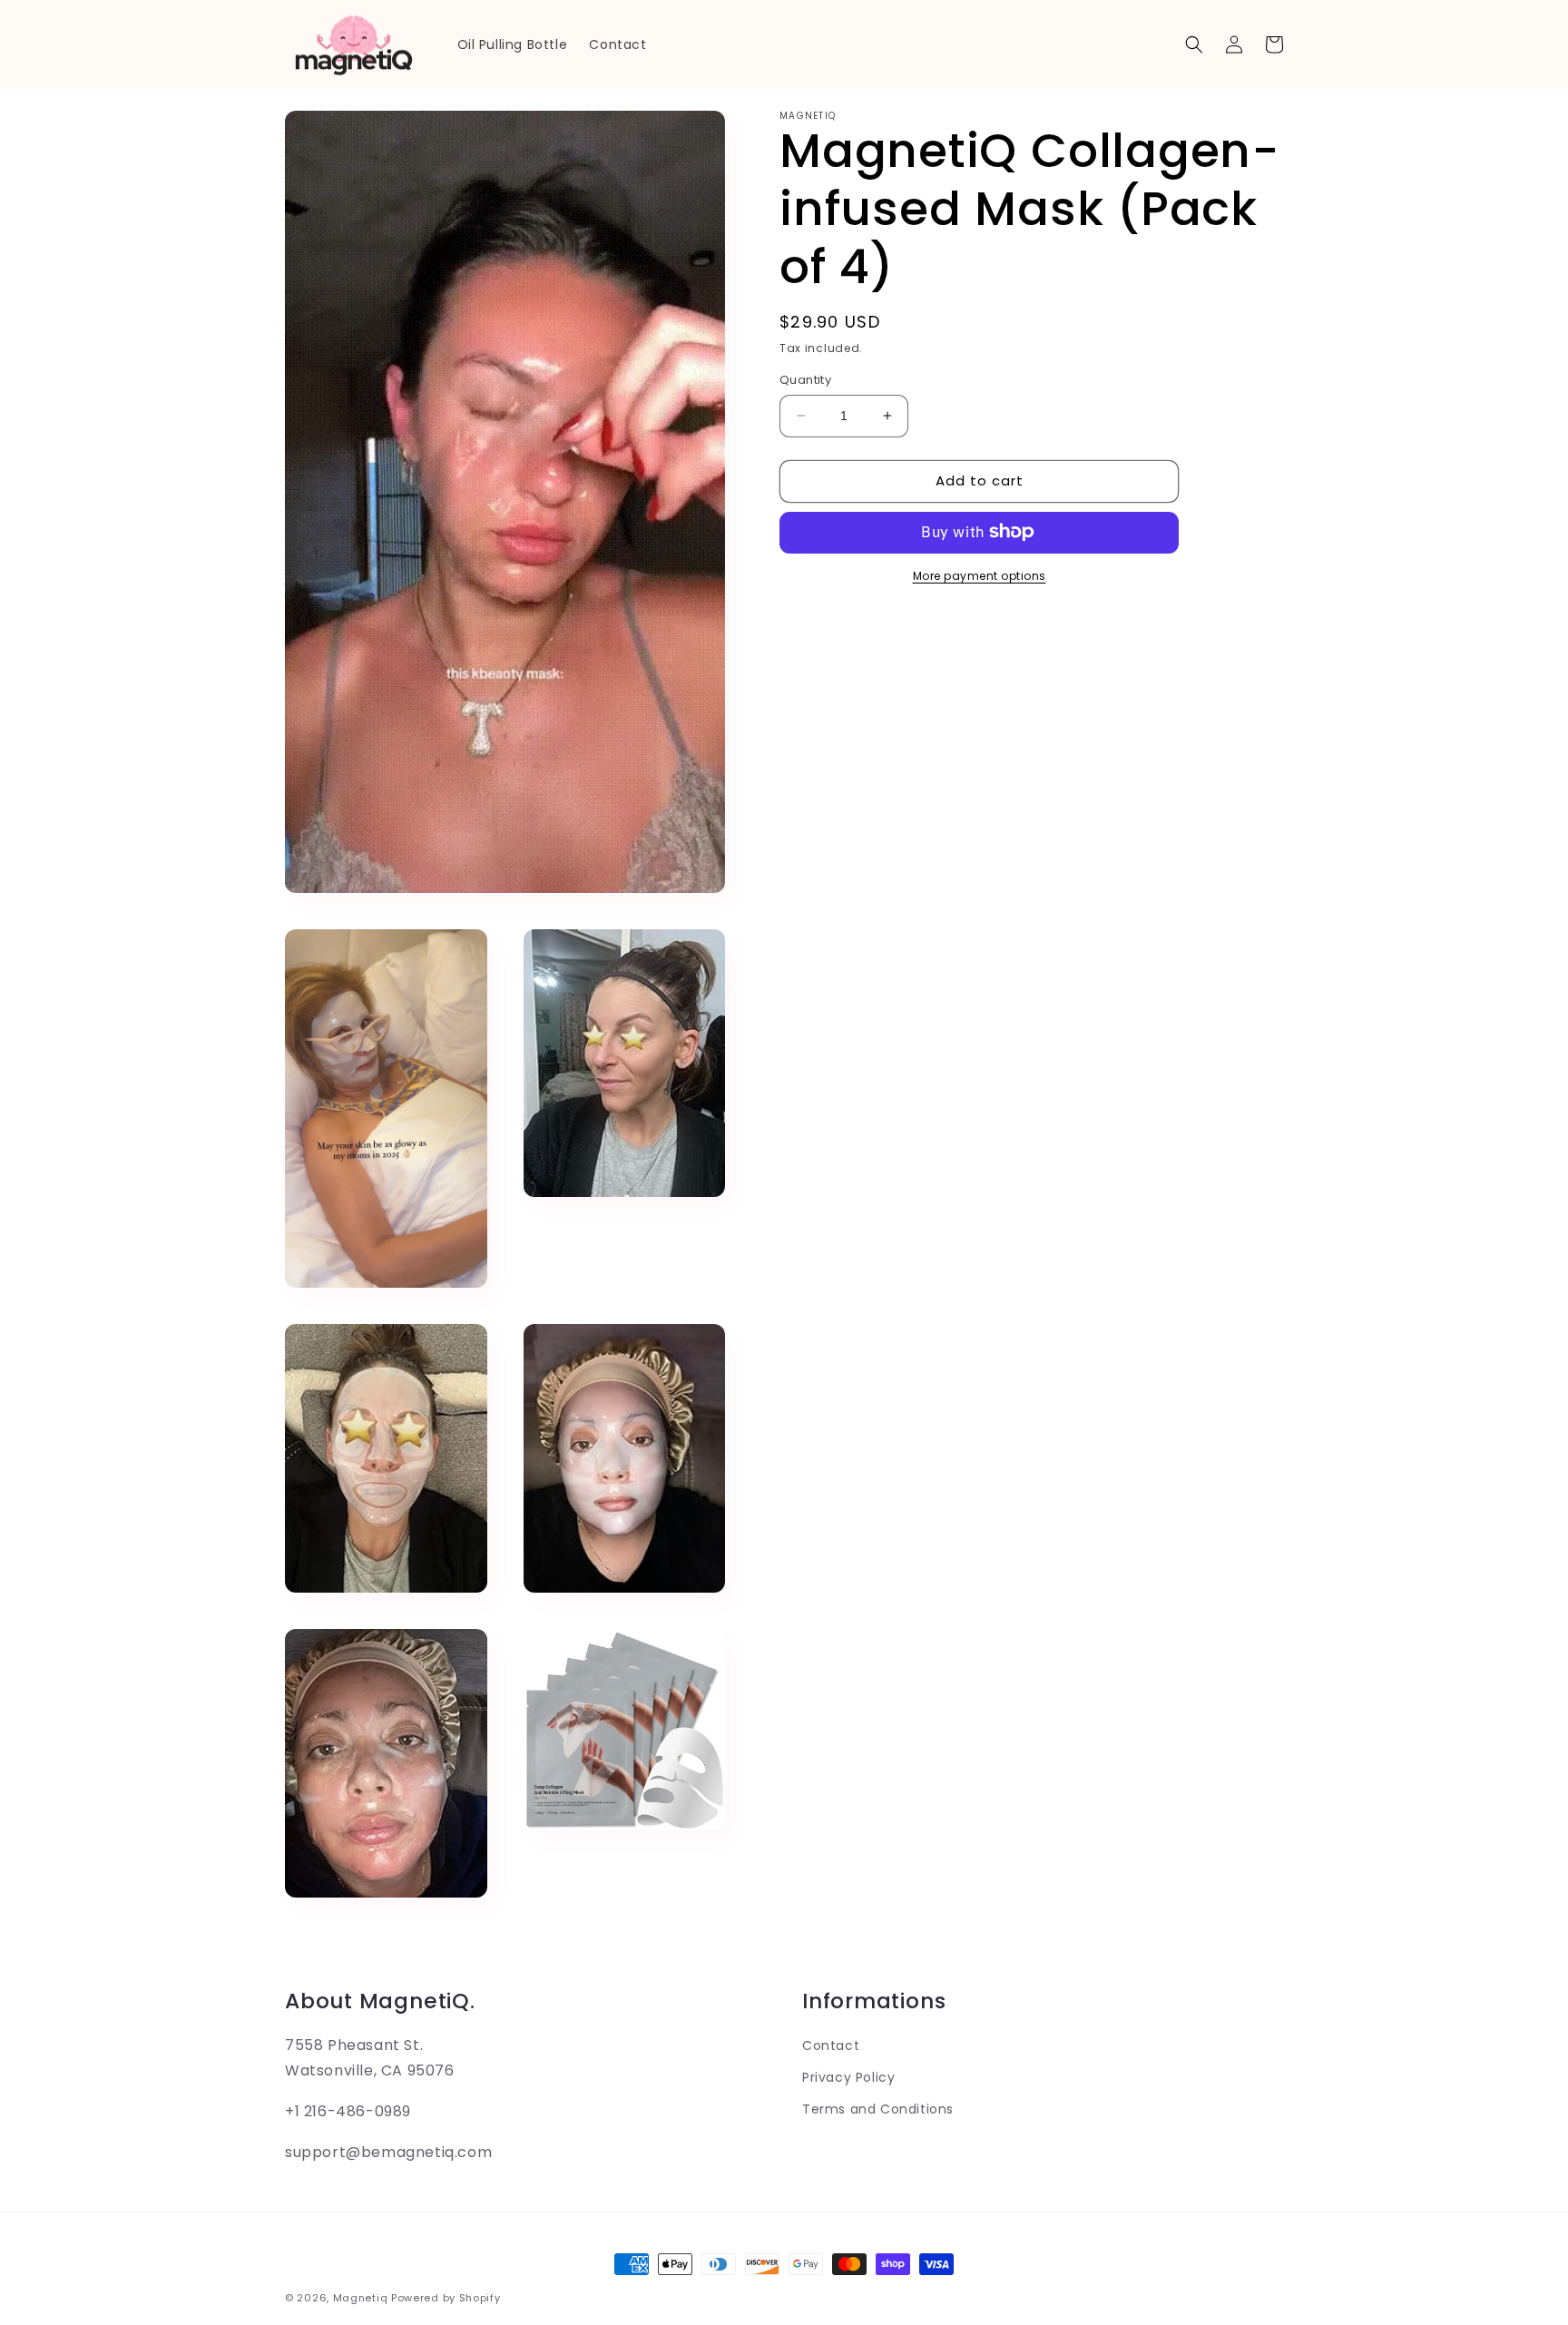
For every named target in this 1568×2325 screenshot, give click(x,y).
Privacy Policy (848, 2077)
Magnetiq (361, 2298)
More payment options (980, 575)
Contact (831, 2045)
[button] (1194, 44)
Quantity (805, 380)
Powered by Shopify (446, 2298)
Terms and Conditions (878, 2109)
